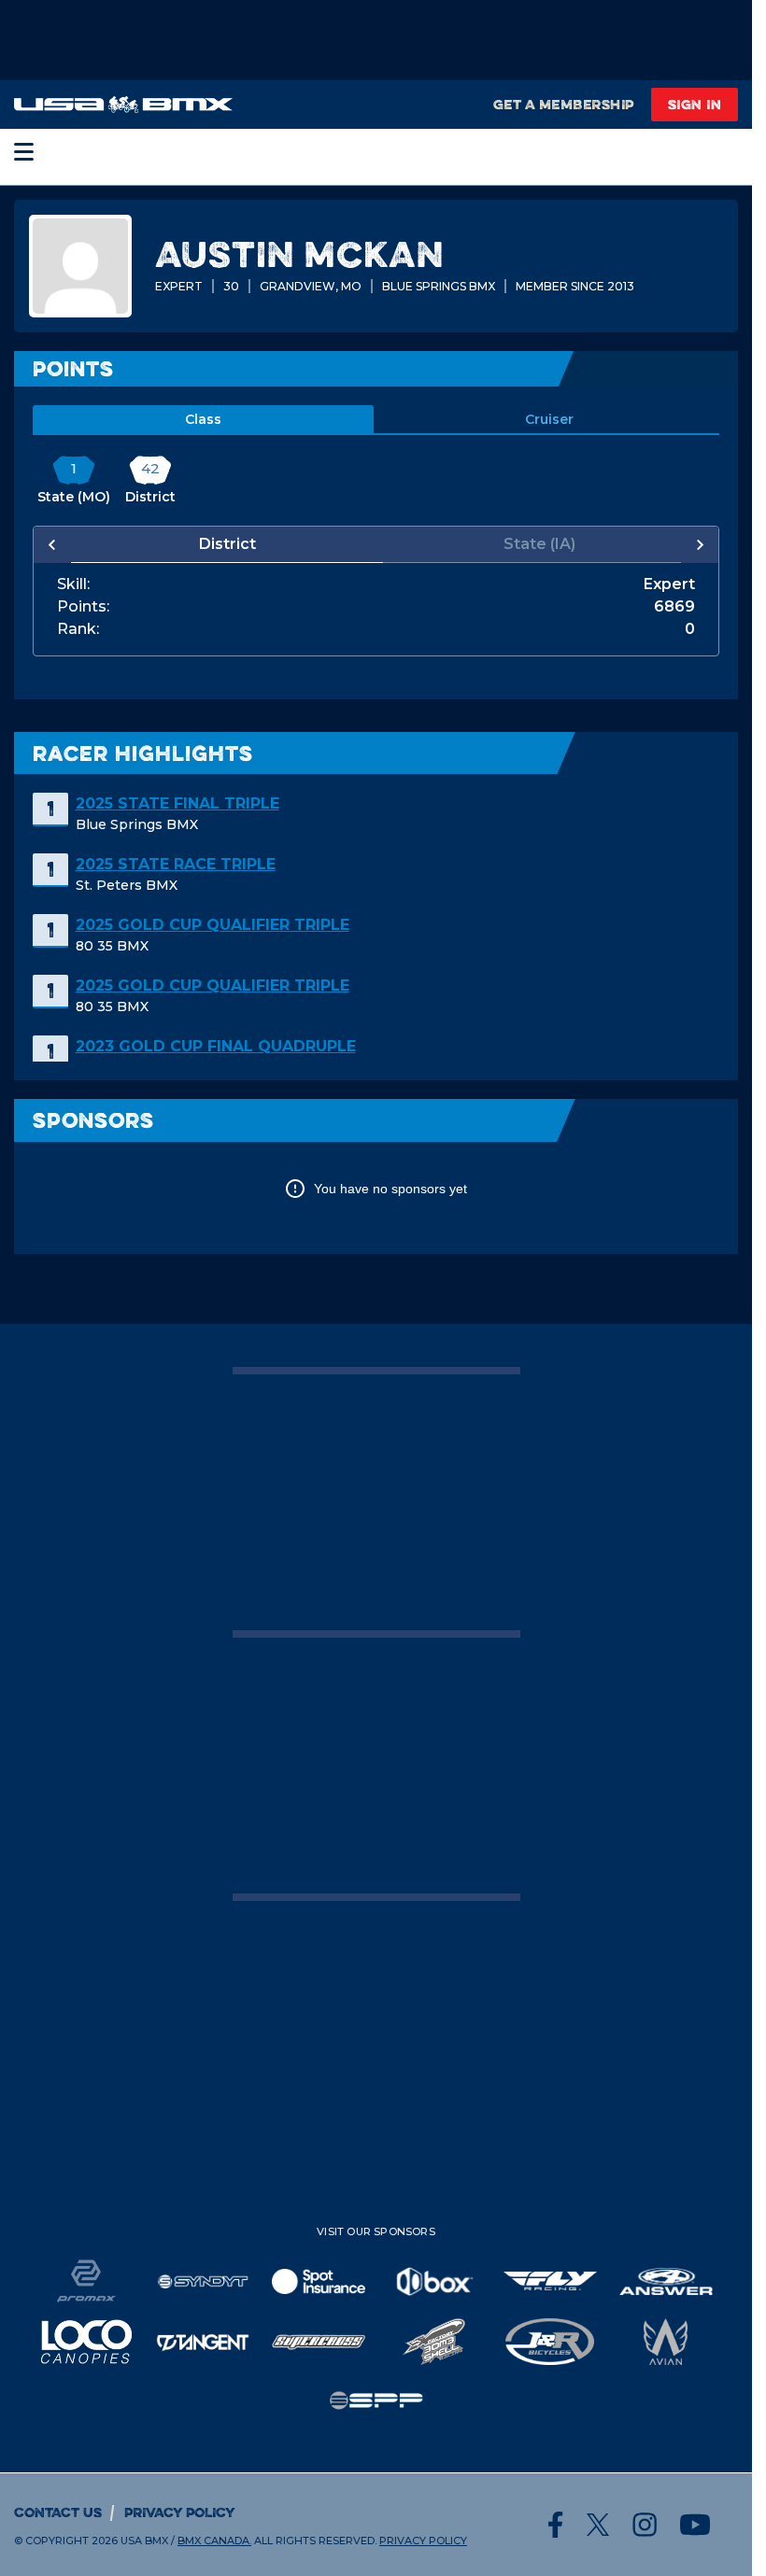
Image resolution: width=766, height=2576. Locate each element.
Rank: (78, 629)
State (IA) (529, 544)
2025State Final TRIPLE (177, 803)
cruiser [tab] (549, 419)
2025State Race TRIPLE (176, 864)
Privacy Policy (180, 2512)
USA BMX (144, 2541)
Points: (83, 607)
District (224, 544)
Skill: (73, 584)
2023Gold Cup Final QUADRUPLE (216, 1046)
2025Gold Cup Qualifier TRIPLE (213, 925)
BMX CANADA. (214, 2541)
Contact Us (58, 2512)
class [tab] (203, 419)
